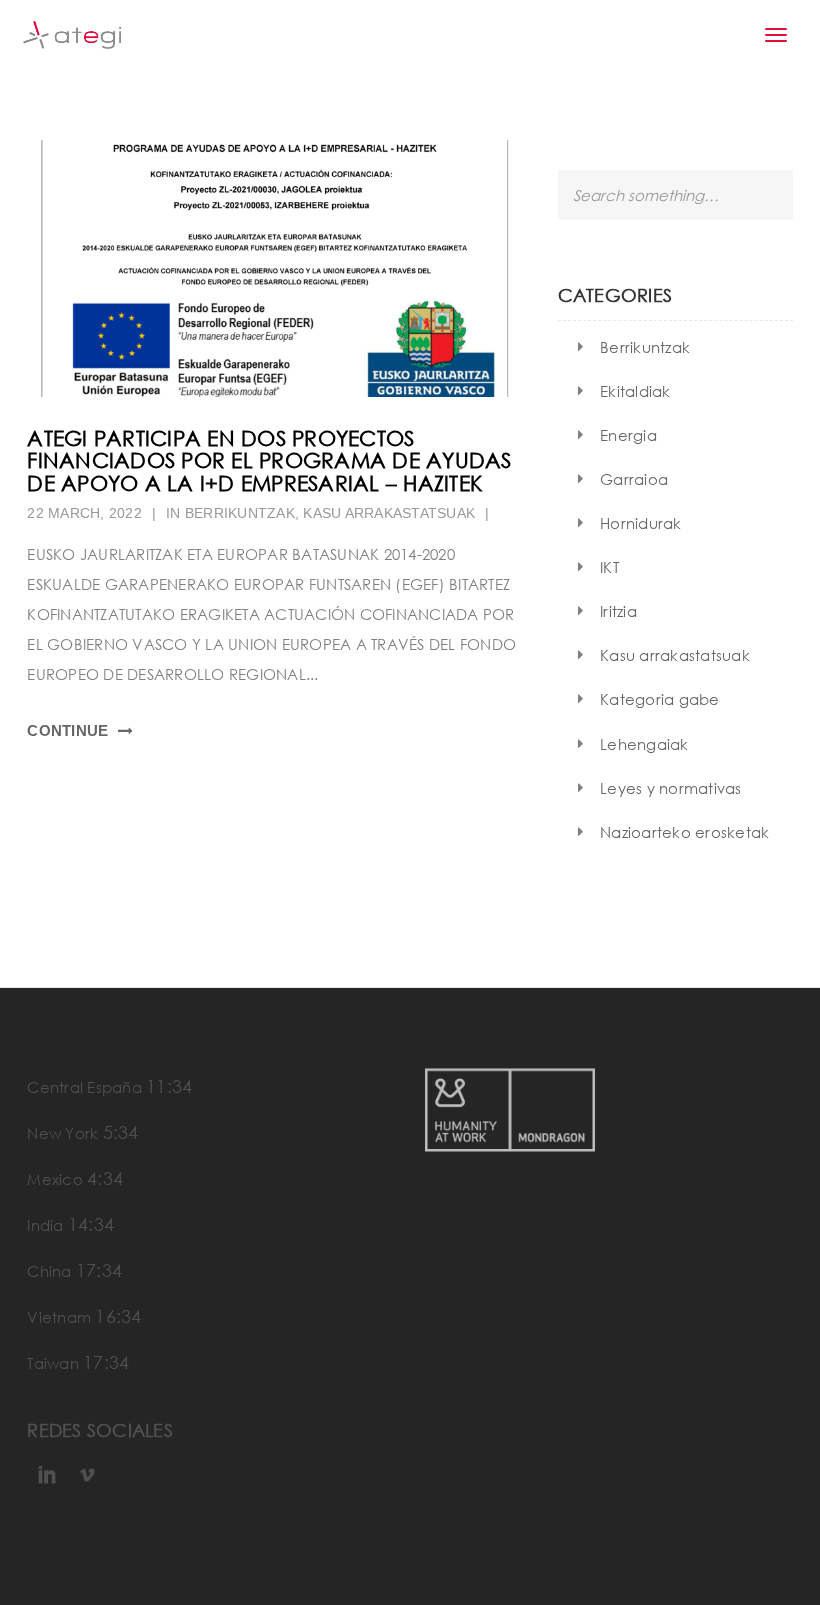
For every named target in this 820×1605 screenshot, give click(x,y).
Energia (628, 435)
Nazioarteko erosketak (684, 832)
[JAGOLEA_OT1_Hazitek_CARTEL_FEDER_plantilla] (277, 268)
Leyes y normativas (671, 788)
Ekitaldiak (635, 391)
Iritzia (618, 611)
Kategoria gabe (660, 699)
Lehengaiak (644, 744)
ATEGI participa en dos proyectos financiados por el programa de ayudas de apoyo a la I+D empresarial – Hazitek (269, 461)
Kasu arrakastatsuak (389, 513)
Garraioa (634, 479)
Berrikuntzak (240, 513)
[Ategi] (72, 35)
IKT (609, 567)
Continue (67, 730)
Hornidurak (641, 523)
